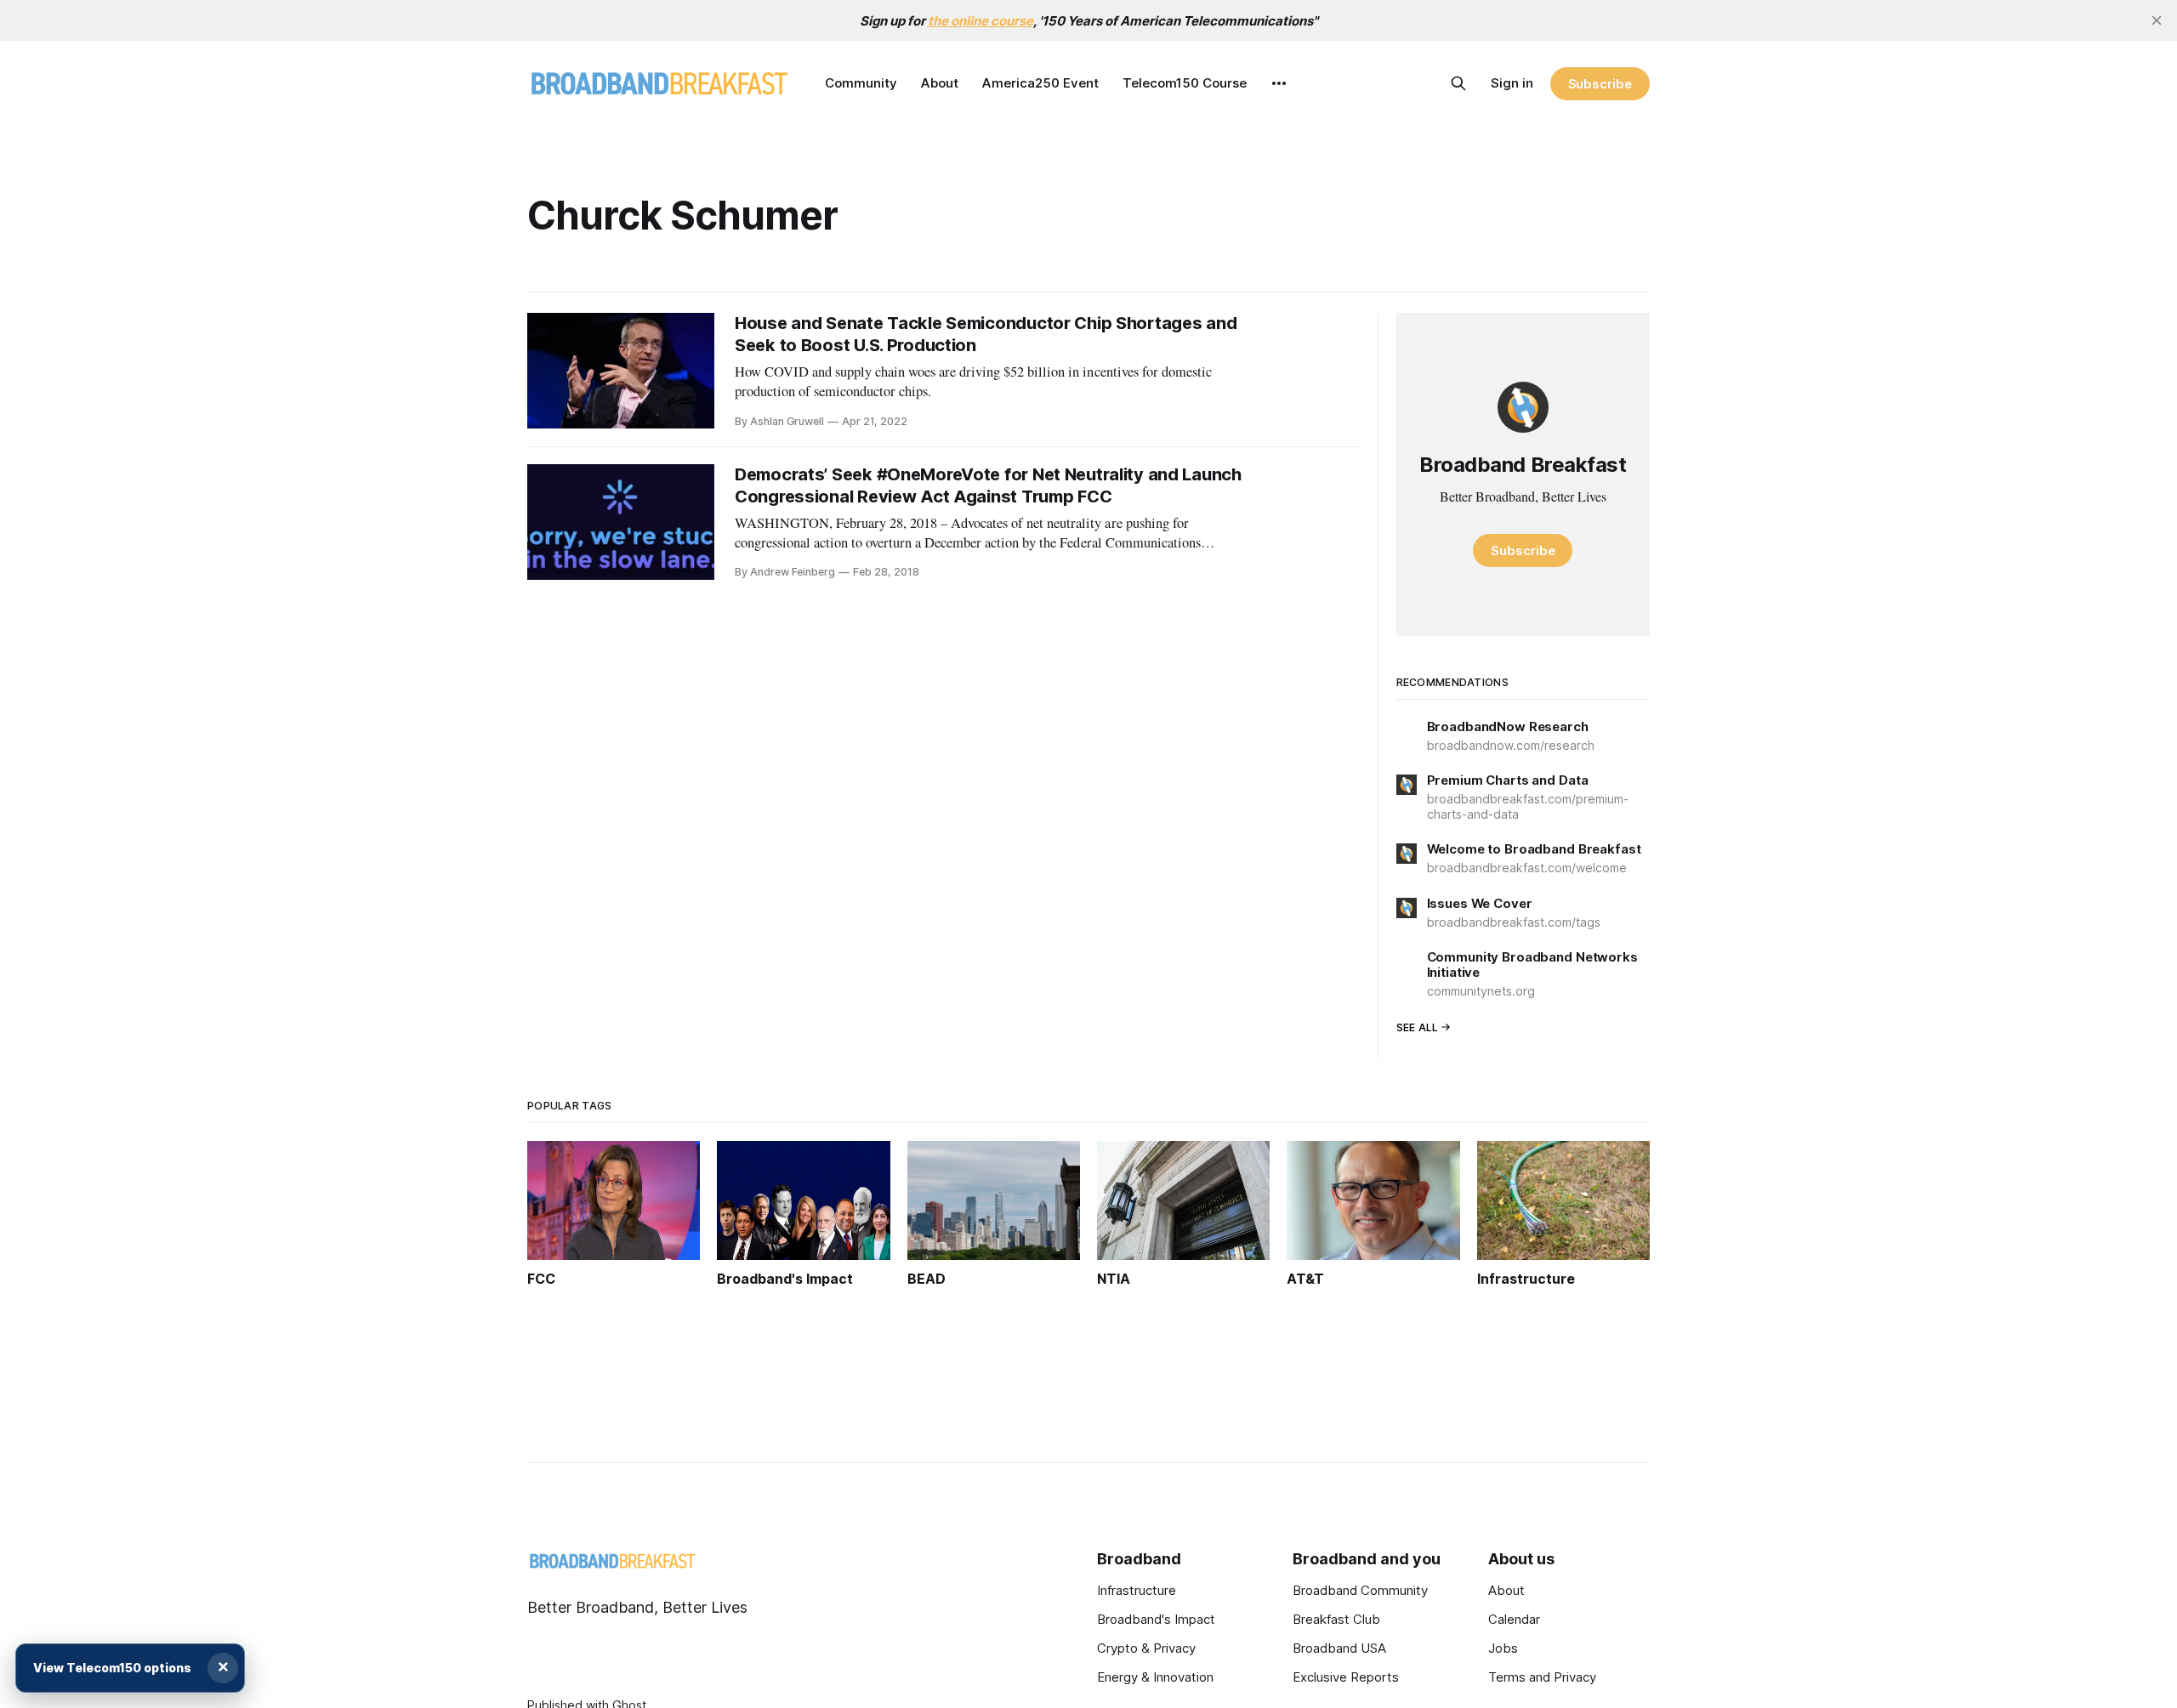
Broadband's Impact (1156, 1619)
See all (1418, 1027)
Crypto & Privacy (1146, 1648)
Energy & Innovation (1155, 1677)
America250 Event (1040, 83)
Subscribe (1600, 84)
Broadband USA (1339, 1648)
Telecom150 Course (1185, 83)
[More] (1279, 83)
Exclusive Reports (1346, 1677)
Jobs (1503, 1648)
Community (861, 83)
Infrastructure (1137, 1590)
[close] (2157, 20)
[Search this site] (1458, 83)
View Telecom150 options (112, 1668)
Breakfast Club (1336, 1619)
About (940, 83)
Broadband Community (1360, 1590)
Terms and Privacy (1542, 1677)
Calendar (1514, 1619)
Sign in (1512, 83)
